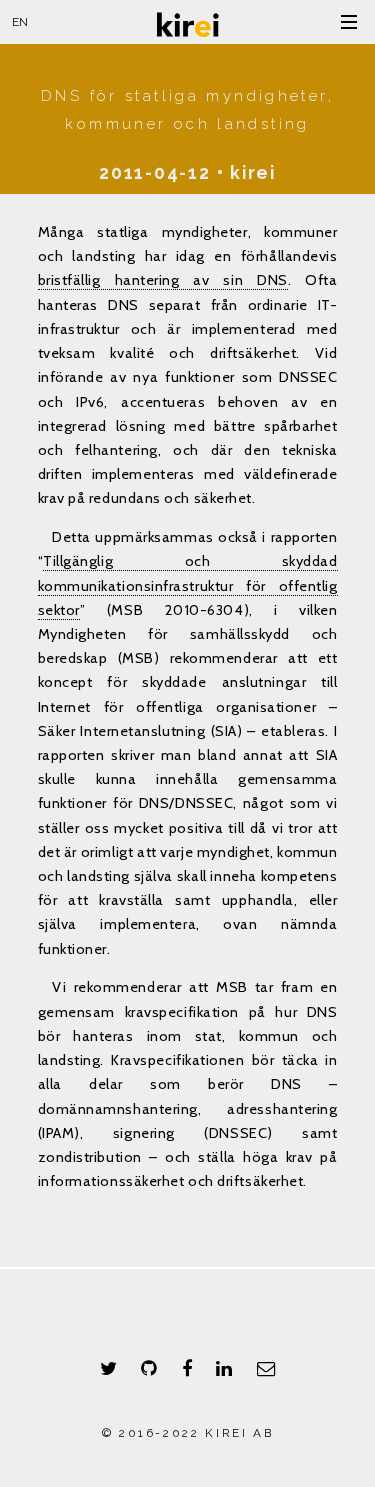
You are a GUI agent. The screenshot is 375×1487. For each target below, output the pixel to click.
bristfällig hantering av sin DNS (163, 280)
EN (20, 22)
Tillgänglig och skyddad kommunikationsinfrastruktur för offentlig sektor (188, 585)
